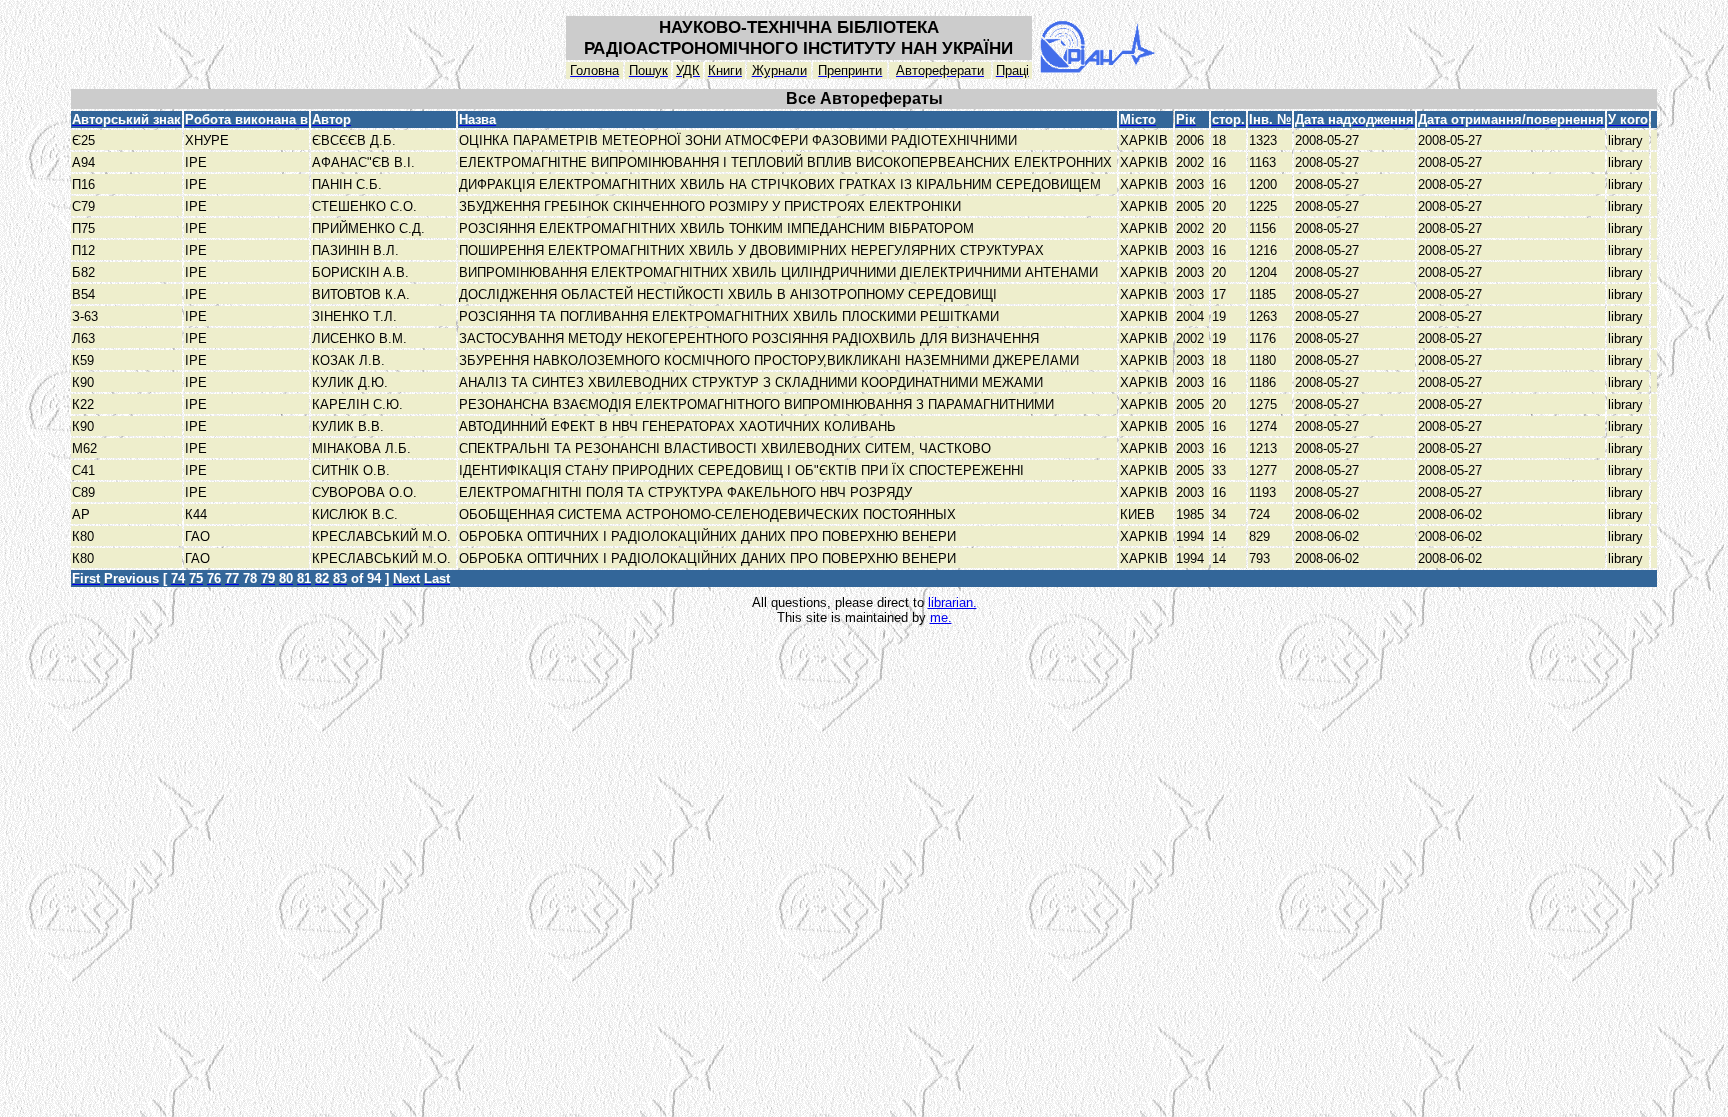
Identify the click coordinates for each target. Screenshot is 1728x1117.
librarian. (952, 602)
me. (941, 617)
